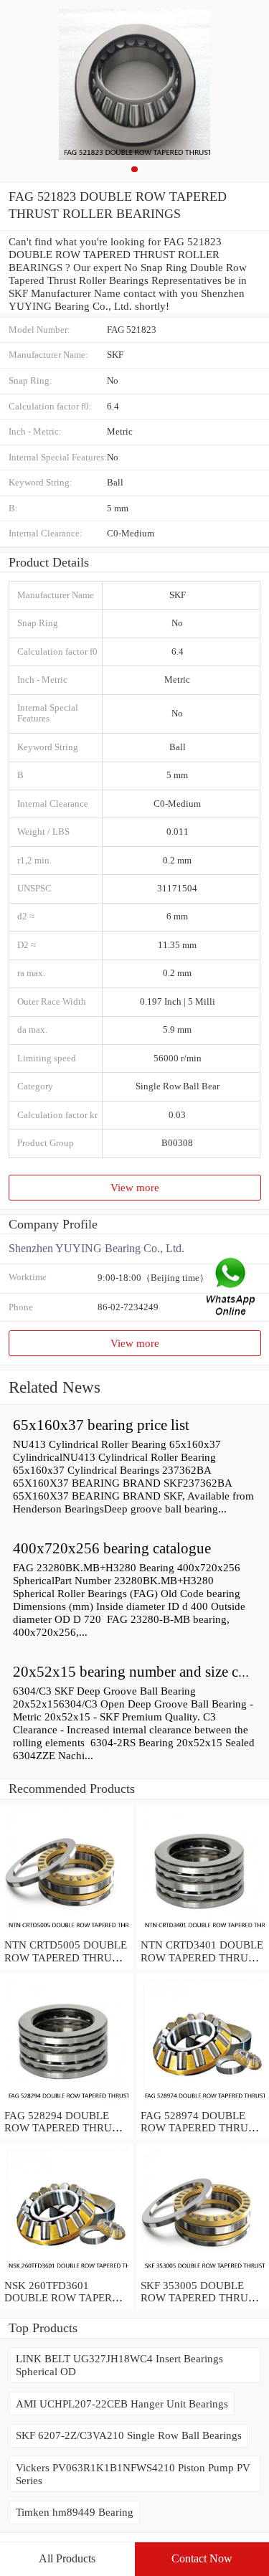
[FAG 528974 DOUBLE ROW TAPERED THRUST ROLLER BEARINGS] (203, 2102)
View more (135, 1187)
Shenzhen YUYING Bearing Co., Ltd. (96, 1248)
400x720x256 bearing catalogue (112, 1548)
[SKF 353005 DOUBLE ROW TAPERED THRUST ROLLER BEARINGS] (203, 2272)
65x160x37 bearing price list (101, 1425)
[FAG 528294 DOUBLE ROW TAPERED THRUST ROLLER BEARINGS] (66, 2102)
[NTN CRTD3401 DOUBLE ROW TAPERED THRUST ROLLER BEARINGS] (203, 1932)
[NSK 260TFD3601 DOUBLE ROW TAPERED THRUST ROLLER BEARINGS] (66, 2272)
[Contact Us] (232, 1288)
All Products (67, 2558)
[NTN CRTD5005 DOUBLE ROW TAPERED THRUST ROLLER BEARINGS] (66, 1932)
